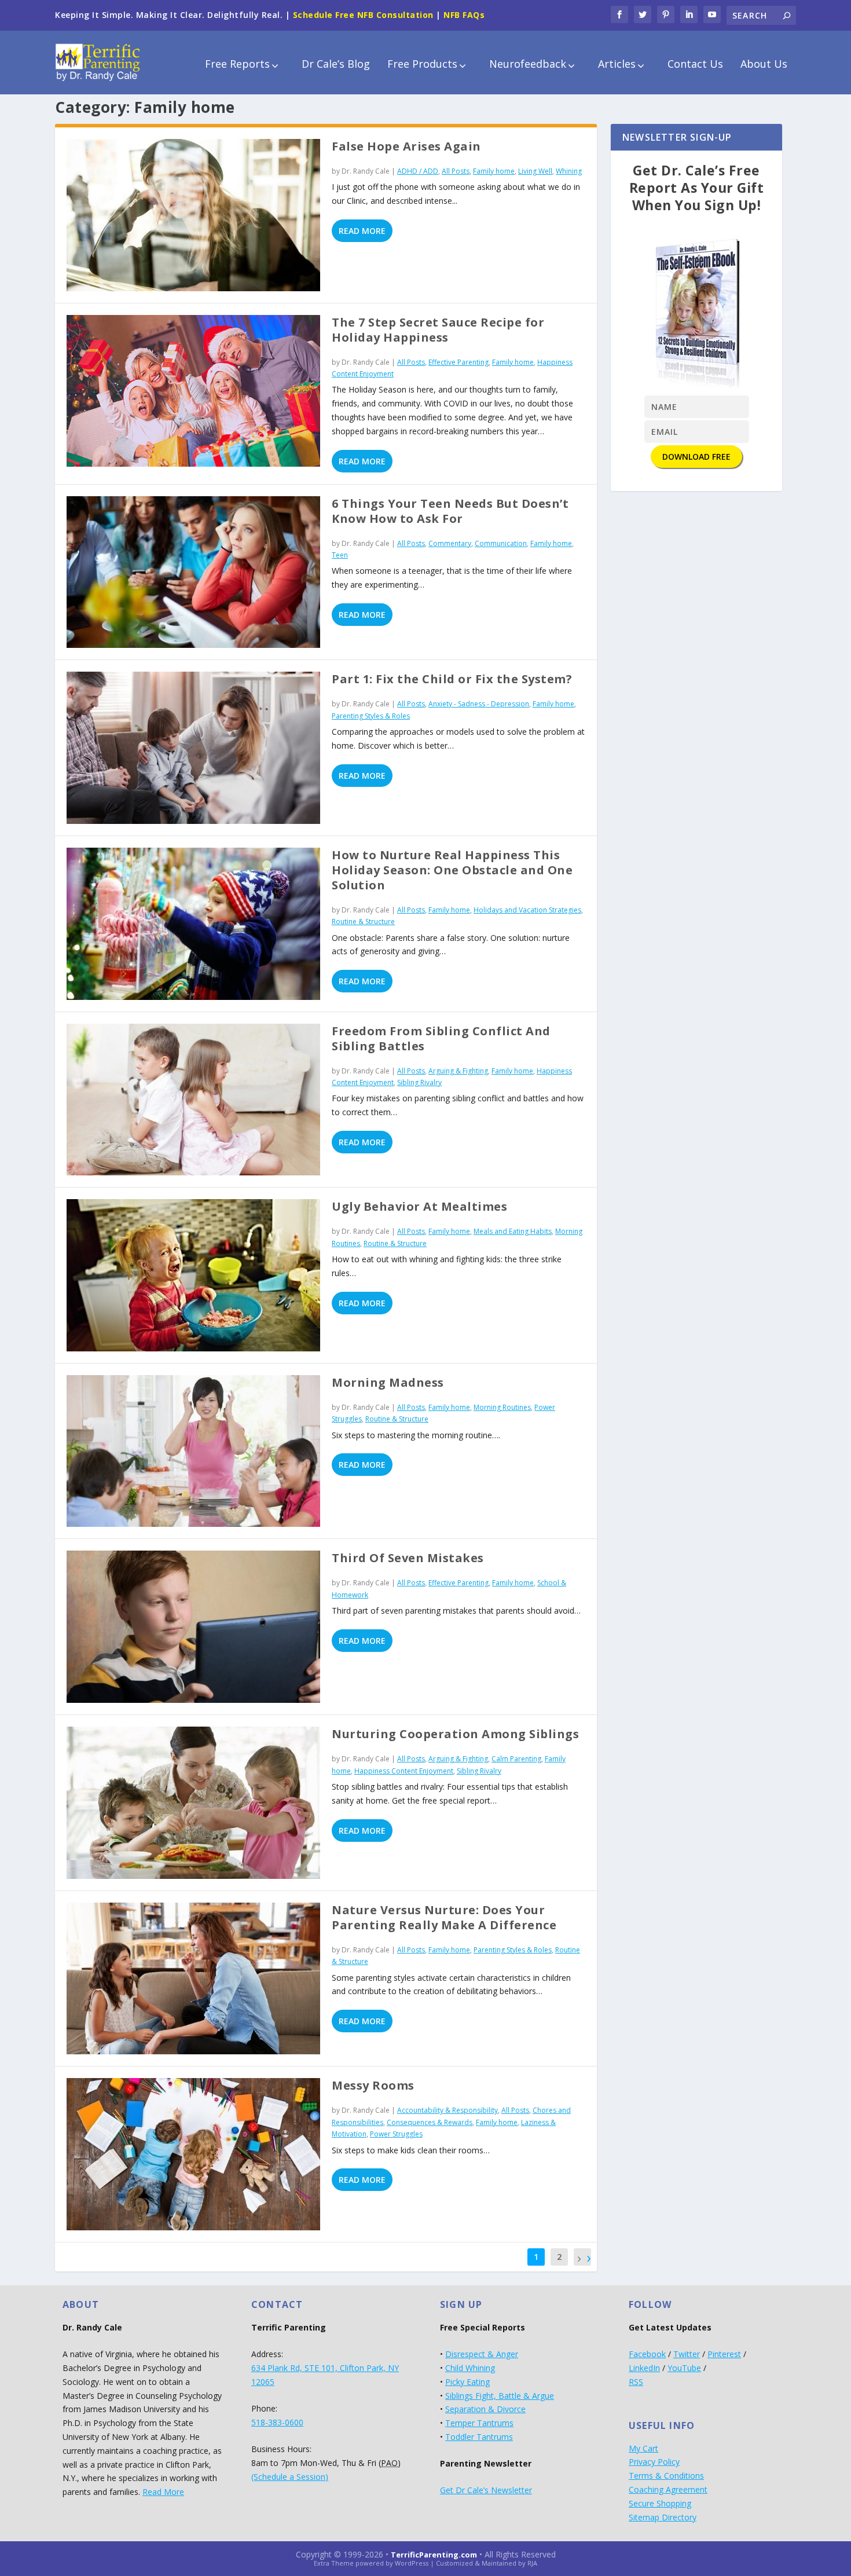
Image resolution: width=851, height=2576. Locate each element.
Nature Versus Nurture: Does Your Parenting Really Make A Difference (444, 1917)
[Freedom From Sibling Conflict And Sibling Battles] (193, 1100)
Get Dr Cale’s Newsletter (486, 2490)
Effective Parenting (458, 362)
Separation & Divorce (485, 2409)
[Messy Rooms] (193, 2154)
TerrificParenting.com (434, 2555)
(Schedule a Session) (290, 2477)
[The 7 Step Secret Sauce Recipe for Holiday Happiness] (193, 391)
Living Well (535, 171)
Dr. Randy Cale (366, 171)
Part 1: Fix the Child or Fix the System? (452, 679)
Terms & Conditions (666, 2476)
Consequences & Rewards (430, 2122)
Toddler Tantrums (479, 2437)
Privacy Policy (654, 2462)
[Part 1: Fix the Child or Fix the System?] (193, 748)
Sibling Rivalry (419, 1082)
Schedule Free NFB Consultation (363, 15)
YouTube (684, 2368)
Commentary (450, 543)
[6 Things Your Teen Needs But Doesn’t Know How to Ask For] (193, 572)
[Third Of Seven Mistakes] (193, 1627)
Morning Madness (388, 1382)
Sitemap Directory (663, 2517)
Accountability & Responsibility (447, 2110)
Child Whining (470, 2368)
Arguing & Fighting (458, 1071)
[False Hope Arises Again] (193, 215)
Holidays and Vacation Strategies (527, 910)
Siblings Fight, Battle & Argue (500, 2396)
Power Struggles (396, 2134)
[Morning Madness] (193, 1451)
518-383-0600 (277, 2422)
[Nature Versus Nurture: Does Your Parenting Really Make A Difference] (193, 1979)
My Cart (643, 2448)
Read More (362, 231)
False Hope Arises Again (406, 146)
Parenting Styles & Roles (371, 716)
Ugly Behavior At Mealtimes (419, 1206)
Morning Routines (502, 1407)
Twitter (687, 2354)
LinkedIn (644, 2368)
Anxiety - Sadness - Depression (479, 704)
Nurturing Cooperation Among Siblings (455, 1734)
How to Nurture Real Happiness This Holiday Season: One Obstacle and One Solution (452, 870)
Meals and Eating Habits (513, 1231)
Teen (340, 555)
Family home (494, 171)
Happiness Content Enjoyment (404, 1771)
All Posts (456, 171)
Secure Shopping (660, 2503)
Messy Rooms (373, 2085)
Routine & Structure (363, 921)
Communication (501, 543)
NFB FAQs (464, 15)
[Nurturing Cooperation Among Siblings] (193, 1803)
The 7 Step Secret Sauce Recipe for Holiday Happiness (438, 330)
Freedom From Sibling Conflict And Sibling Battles (441, 1038)
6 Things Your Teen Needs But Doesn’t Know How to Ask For (450, 511)
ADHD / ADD (418, 171)
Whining (569, 171)
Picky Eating (467, 2382)
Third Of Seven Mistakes (408, 1558)
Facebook (647, 2354)
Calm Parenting (516, 1759)
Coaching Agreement (668, 2489)
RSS (636, 2382)
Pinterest (724, 2354)
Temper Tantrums (479, 2423)
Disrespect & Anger (482, 2354)
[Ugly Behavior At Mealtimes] (193, 1275)
